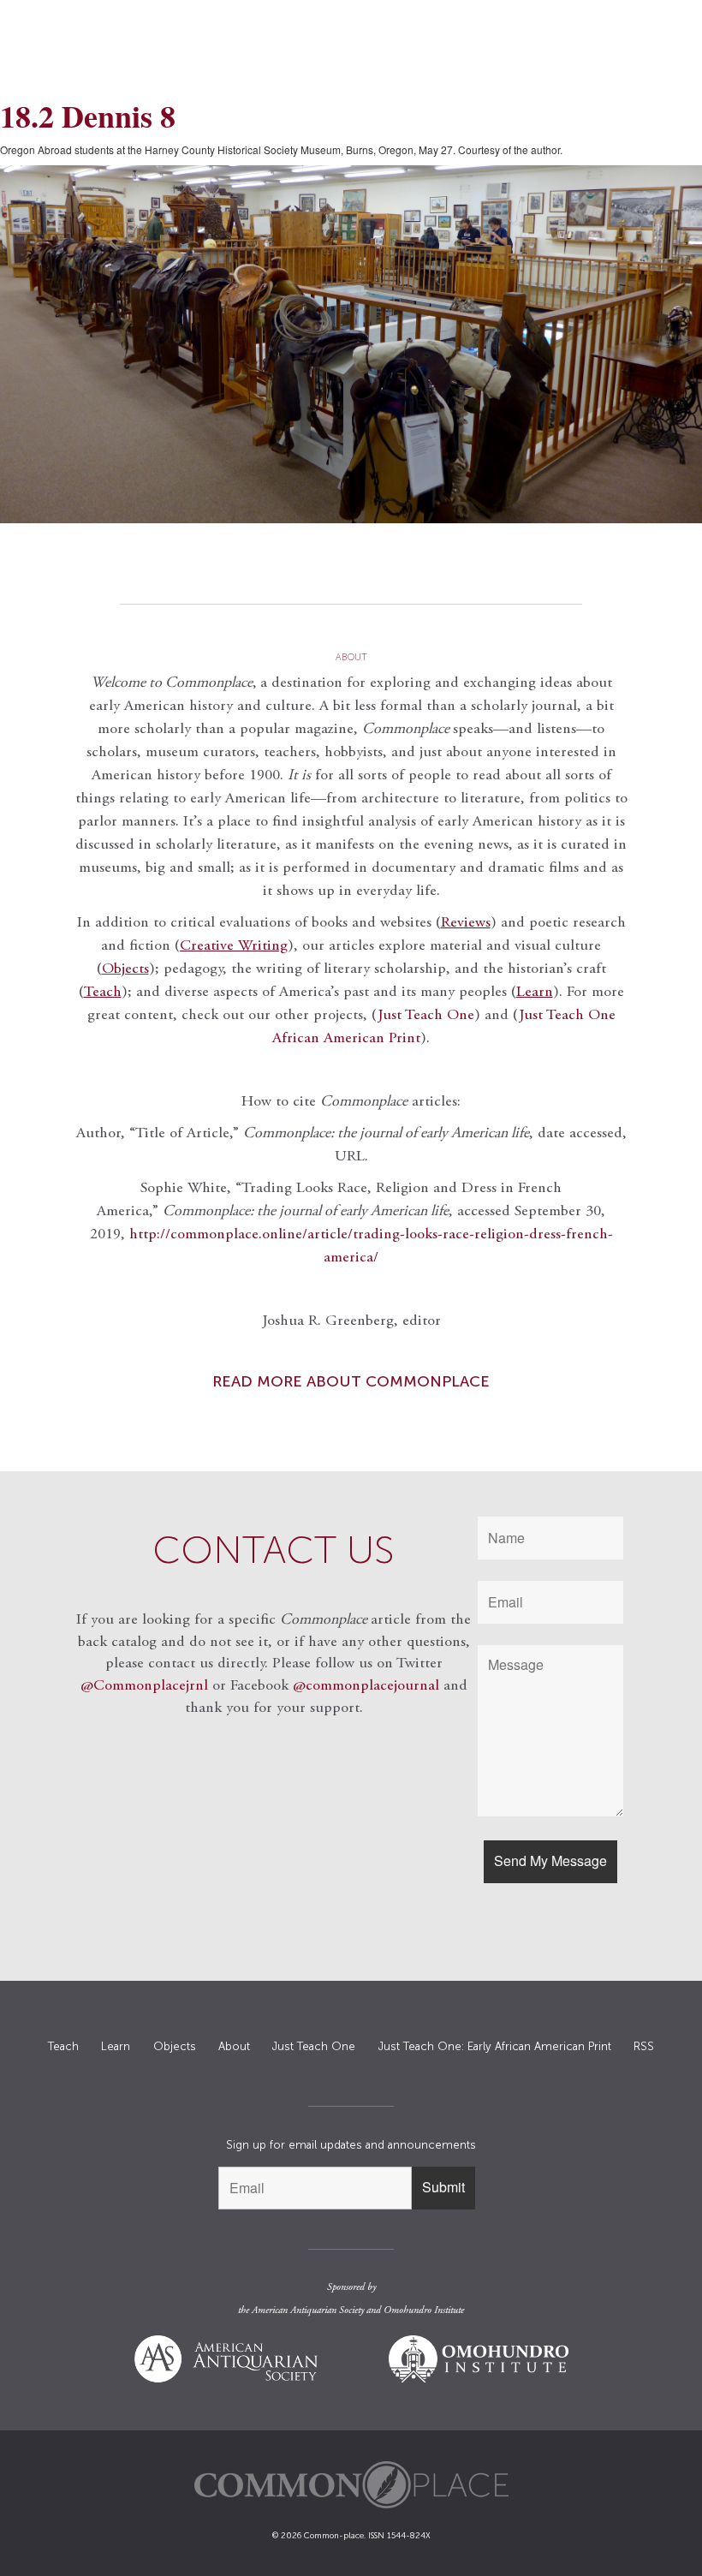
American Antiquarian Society (308, 2311)
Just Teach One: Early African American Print (495, 2046)
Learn (116, 2046)
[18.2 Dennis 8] (351, 344)
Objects (125, 969)
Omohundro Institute (424, 2311)
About (234, 2046)
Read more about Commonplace (351, 1381)
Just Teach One (426, 1016)
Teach (63, 2046)
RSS (644, 2046)
